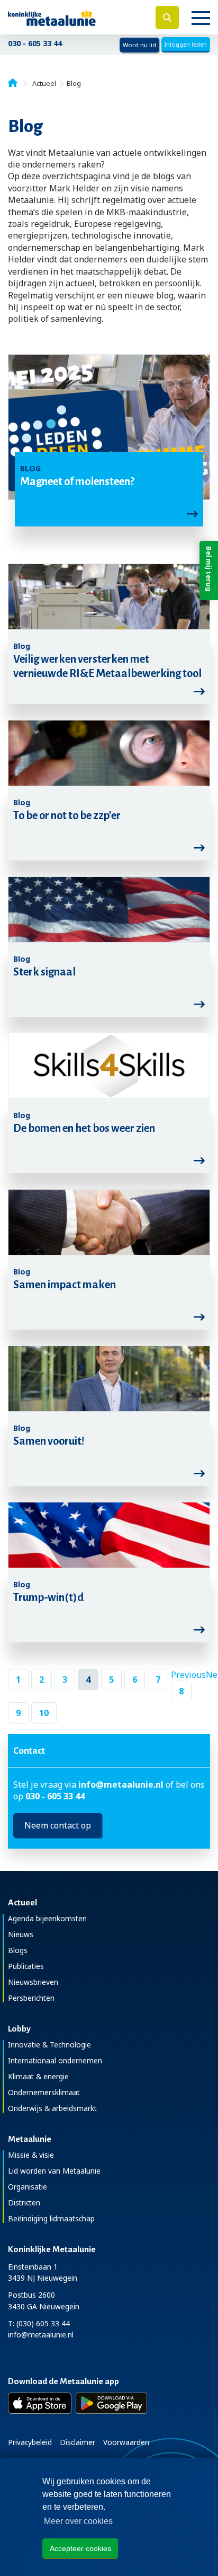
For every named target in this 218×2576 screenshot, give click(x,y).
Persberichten (31, 1998)
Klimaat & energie (38, 2076)
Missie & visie (31, 2155)
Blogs (18, 1950)
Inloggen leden (186, 44)
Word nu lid (139, 45)
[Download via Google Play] (111, 2403)
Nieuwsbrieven (33, 1982)
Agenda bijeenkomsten (47, 1918)
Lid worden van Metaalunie (54, 2171)
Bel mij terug (209, 569)
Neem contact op (58, 1825)
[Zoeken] (167, 17)
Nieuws (21, 1934)
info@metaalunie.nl (121, 1784)
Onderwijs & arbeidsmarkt (52, 2108)
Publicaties (26, 1966)
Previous (188, 1675)
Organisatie (28, 2187)
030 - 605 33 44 (35, 43)
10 (44, 1713)
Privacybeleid (30, 2442)
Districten (24, 2203)
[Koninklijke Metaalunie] (73, 17)
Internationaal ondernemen (55, 2060)
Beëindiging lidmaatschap (51, 2218)
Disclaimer (78, 2442)
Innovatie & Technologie (49, 2045)
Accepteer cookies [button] (80, 2548)
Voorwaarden (126, 2442)
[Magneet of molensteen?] (109, 428)
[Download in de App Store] (40, 2403)
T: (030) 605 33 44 (39, 2323)
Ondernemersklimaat (44, 2092)
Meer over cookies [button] (78, 2521)
